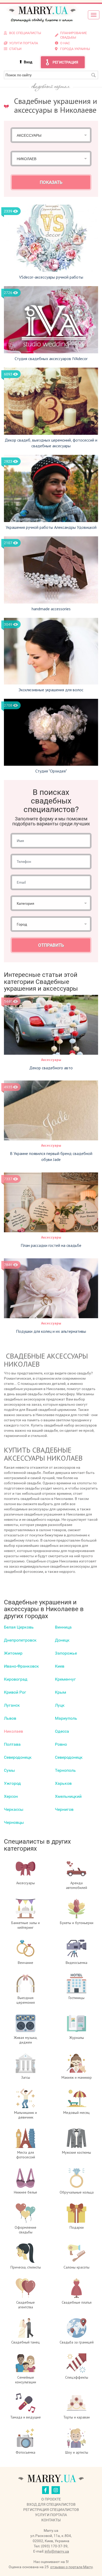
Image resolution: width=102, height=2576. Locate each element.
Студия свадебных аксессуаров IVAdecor (51, 359)
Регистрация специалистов (51, 2510)
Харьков (63, 1783)
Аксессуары (51, 1060)
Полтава (12, 1744)
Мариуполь (66, 1718)
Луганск (12, 1705)
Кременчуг (65, 1679)
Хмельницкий (68, 1796)
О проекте (51, 2499)
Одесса (62, 1731)
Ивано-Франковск (21, 1666)
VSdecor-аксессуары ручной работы (51, 277)
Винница (63, 1627)
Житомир (13, 1653)
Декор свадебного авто (51, 1068)
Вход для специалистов (51, 2504)
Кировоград (16, 1679)
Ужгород (12, 1783)
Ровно (61, 1744)
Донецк (62, 1640)
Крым (61, 1692)
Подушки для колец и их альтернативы (51, 1331)
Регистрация (65, 62)
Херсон (11, 1796)
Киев (60, 1666)
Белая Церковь (19, 1627)
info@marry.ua (57, 2551)
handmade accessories (51, 609)
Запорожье (66, 1653)
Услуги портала (51, 2515)
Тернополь (65, 1770)
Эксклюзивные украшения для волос (51, 690)
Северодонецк (18, 1757)
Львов (10, 1718)
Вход (28, 62)
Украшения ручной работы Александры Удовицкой (51, 527)
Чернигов (64, 1809)
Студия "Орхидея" (51, 771)
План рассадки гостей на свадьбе (51, 1245)
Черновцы (14, 1822)
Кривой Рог (15, 1692)
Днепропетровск (20, 1640)
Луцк (60, 1705)
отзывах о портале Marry (71, 2567)
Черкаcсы (14, 1809)
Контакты (51, 2520)
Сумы (9, 1770)
